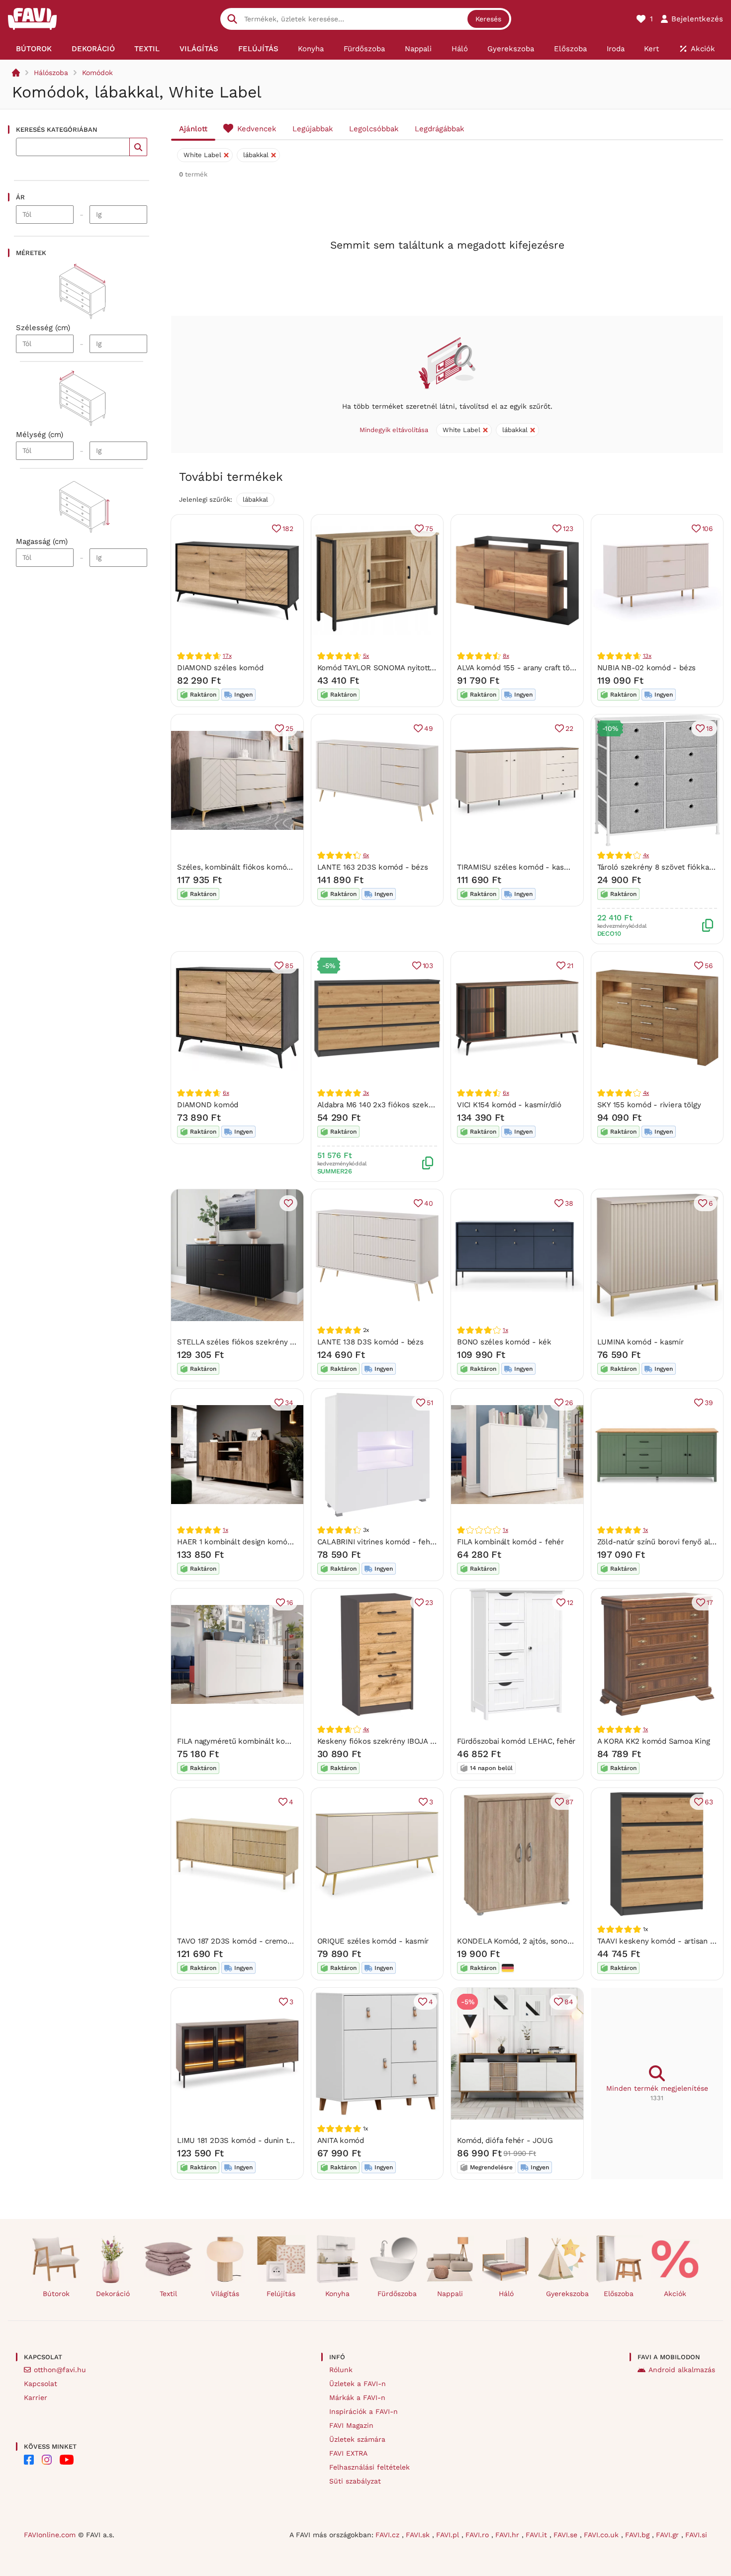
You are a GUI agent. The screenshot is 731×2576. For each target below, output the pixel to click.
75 (429, 529)
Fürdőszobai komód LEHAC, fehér (516, 1741)
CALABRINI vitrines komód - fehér (377, 1542)
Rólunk (341, 2370)
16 (290, 1602)
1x (505, 1330)
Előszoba (619, 2294)
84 (569, 2002)
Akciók (675, 2294)
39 (709, 1403)
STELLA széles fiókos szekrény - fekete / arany (262, 1342)
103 (428, 966)
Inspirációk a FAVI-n (364, 2411)
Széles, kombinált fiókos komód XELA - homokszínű (270, 867)
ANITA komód (341, 2140)
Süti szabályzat (355, 2481)
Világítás (225, 2294)
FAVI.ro (478, 2535)
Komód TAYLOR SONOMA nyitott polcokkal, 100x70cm (411, 668)
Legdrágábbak (440, 129)
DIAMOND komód (208, 1105)
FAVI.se (567, 2535)
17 (710, 1602)
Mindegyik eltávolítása (394, 430)
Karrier (36, 2398)
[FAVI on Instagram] (47, 2460)
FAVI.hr (508, 2535)
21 (570, 966)
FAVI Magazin (351, 2425)
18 (710, 728)
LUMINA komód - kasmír (640, 1342)
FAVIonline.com (50, 2535)
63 (709, 1802)
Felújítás (281, 2294)
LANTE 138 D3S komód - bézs (370, 1342)
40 (429, 1203)
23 (429, 1602)
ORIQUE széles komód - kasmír (373, 1941)
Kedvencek (257, 129)
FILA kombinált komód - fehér (510, 1542)
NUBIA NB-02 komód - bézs (647, 668)
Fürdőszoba (397, 2294)
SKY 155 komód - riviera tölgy (649, 1105)
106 (708, 529)
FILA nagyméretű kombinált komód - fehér (252, 1741)
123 (568, 529)
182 (288, 529)
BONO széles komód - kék (504, 1342)
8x (506, 656)
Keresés (488, 19)
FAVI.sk (419, 2535)
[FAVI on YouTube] (67, 2460)
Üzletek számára (357, 2439)
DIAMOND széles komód (220, 668)
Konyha (337, 2294)
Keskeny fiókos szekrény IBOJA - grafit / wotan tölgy (411, 1741)
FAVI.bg (639, 2535)
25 (289, 728)
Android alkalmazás (682, 2370)
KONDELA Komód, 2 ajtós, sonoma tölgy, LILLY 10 (543, 1941)
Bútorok (56, 2294)
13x (647, 656)
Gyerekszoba (566, 2294)
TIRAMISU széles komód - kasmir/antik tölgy (536, 867)
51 (430, 1403)
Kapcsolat (41, 2384)
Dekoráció (113, 2294)
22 (569, 728)
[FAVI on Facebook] (29, 2460)
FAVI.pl (449, 2535)
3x (366, 1093)
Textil (168, 2294)
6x (366, 855)
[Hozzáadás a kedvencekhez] (288, 1203)
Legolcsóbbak (374, 129)
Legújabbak (313, 129)
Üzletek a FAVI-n (358, 2384)
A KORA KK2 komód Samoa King (654, 1741)
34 (289, 1403)
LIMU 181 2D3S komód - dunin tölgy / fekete (256, 2140)
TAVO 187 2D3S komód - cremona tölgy (246, 1941)
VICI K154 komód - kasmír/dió (509, 1105)
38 (569, 1203)
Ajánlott (193, 129)
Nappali (450, 2294)
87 (569, 1802)
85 (289, 966)
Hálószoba (51, 73)
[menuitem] (34, 49)
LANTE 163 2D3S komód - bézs (373, 867)
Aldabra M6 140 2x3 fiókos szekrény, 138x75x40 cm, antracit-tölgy (433, 1105)
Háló (506, 2294)
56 (709, 966)
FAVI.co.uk (602, 2535)
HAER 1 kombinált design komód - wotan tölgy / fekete (275, 1542)
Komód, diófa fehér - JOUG (505, 2140)
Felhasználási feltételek (369, 2467)
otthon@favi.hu (60, 2370)
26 (569, 1403)
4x (646, 855)
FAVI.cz (389, 2535)
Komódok (97, 73)
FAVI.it (538, 2535)
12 (570, 1602)
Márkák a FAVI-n (357, 2398)
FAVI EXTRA (348, 2453)
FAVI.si (696, 2535)
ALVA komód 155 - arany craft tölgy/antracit (533, 668)
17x (227, 656)
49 (429, 728)
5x (366, 656)
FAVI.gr (669, 2535)
